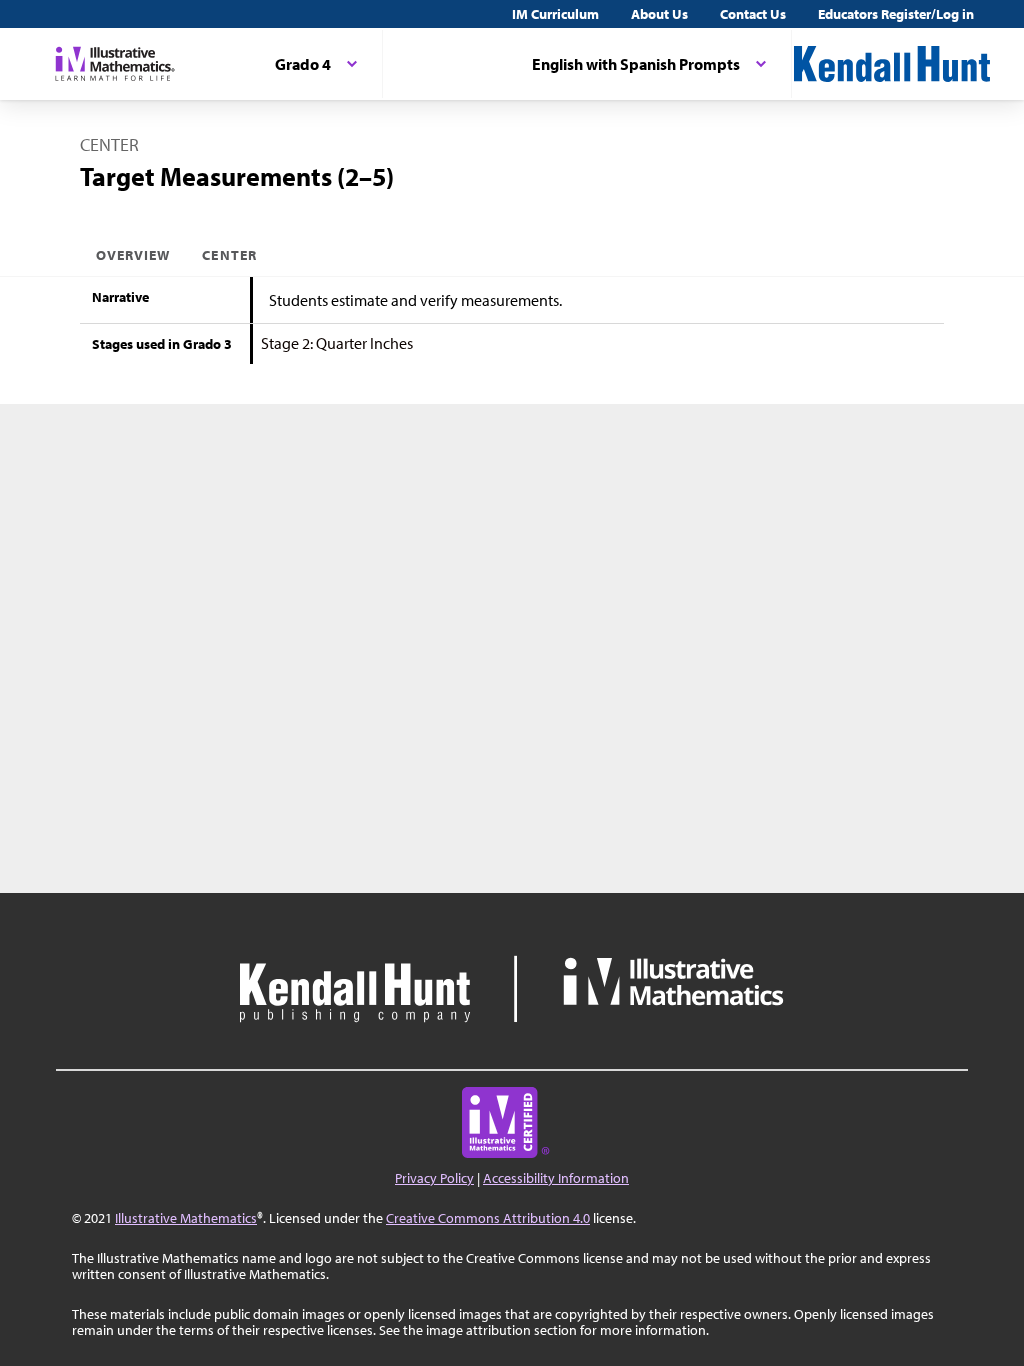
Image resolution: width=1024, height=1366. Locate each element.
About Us (659, 14)
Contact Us (753, 14)
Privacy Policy (434, 1178)
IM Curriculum (555, 14)
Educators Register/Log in (896, 14)
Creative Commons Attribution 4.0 (488, 1218)
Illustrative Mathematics (186, 1218)
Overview (133, 255)
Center (229, 255)
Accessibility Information (556, 1178)
